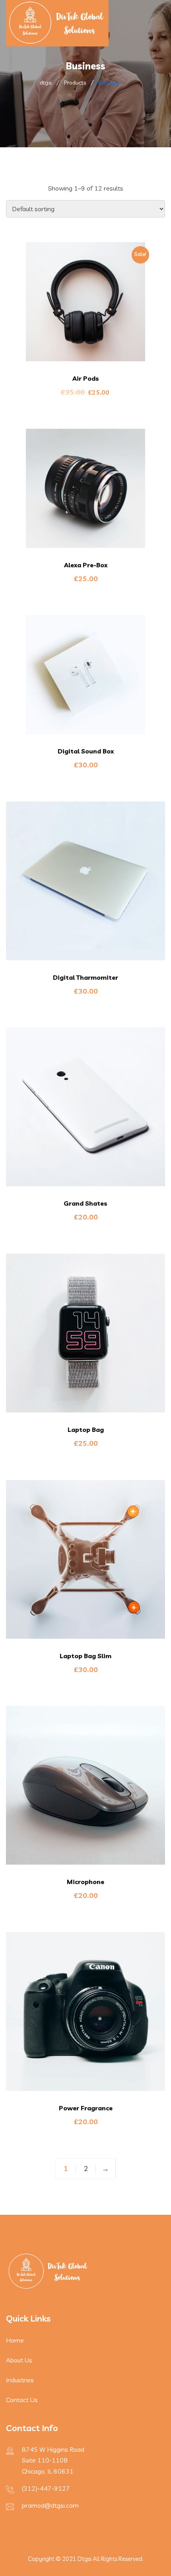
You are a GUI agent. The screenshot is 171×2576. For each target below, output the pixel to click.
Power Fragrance (86, 2108)
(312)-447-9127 (46, 2488)
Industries (20, 2380)
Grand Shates (85, 1203)
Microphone (85, 1882)
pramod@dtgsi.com (50, 2505)
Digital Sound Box (86, 751)
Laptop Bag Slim (85, 1656)
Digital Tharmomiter (85, 977)
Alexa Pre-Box (86, 565)
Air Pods (86, 378)
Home (15, 2340)
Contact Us (22, 2400)
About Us (19, 2360)
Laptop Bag (86, 1430)
